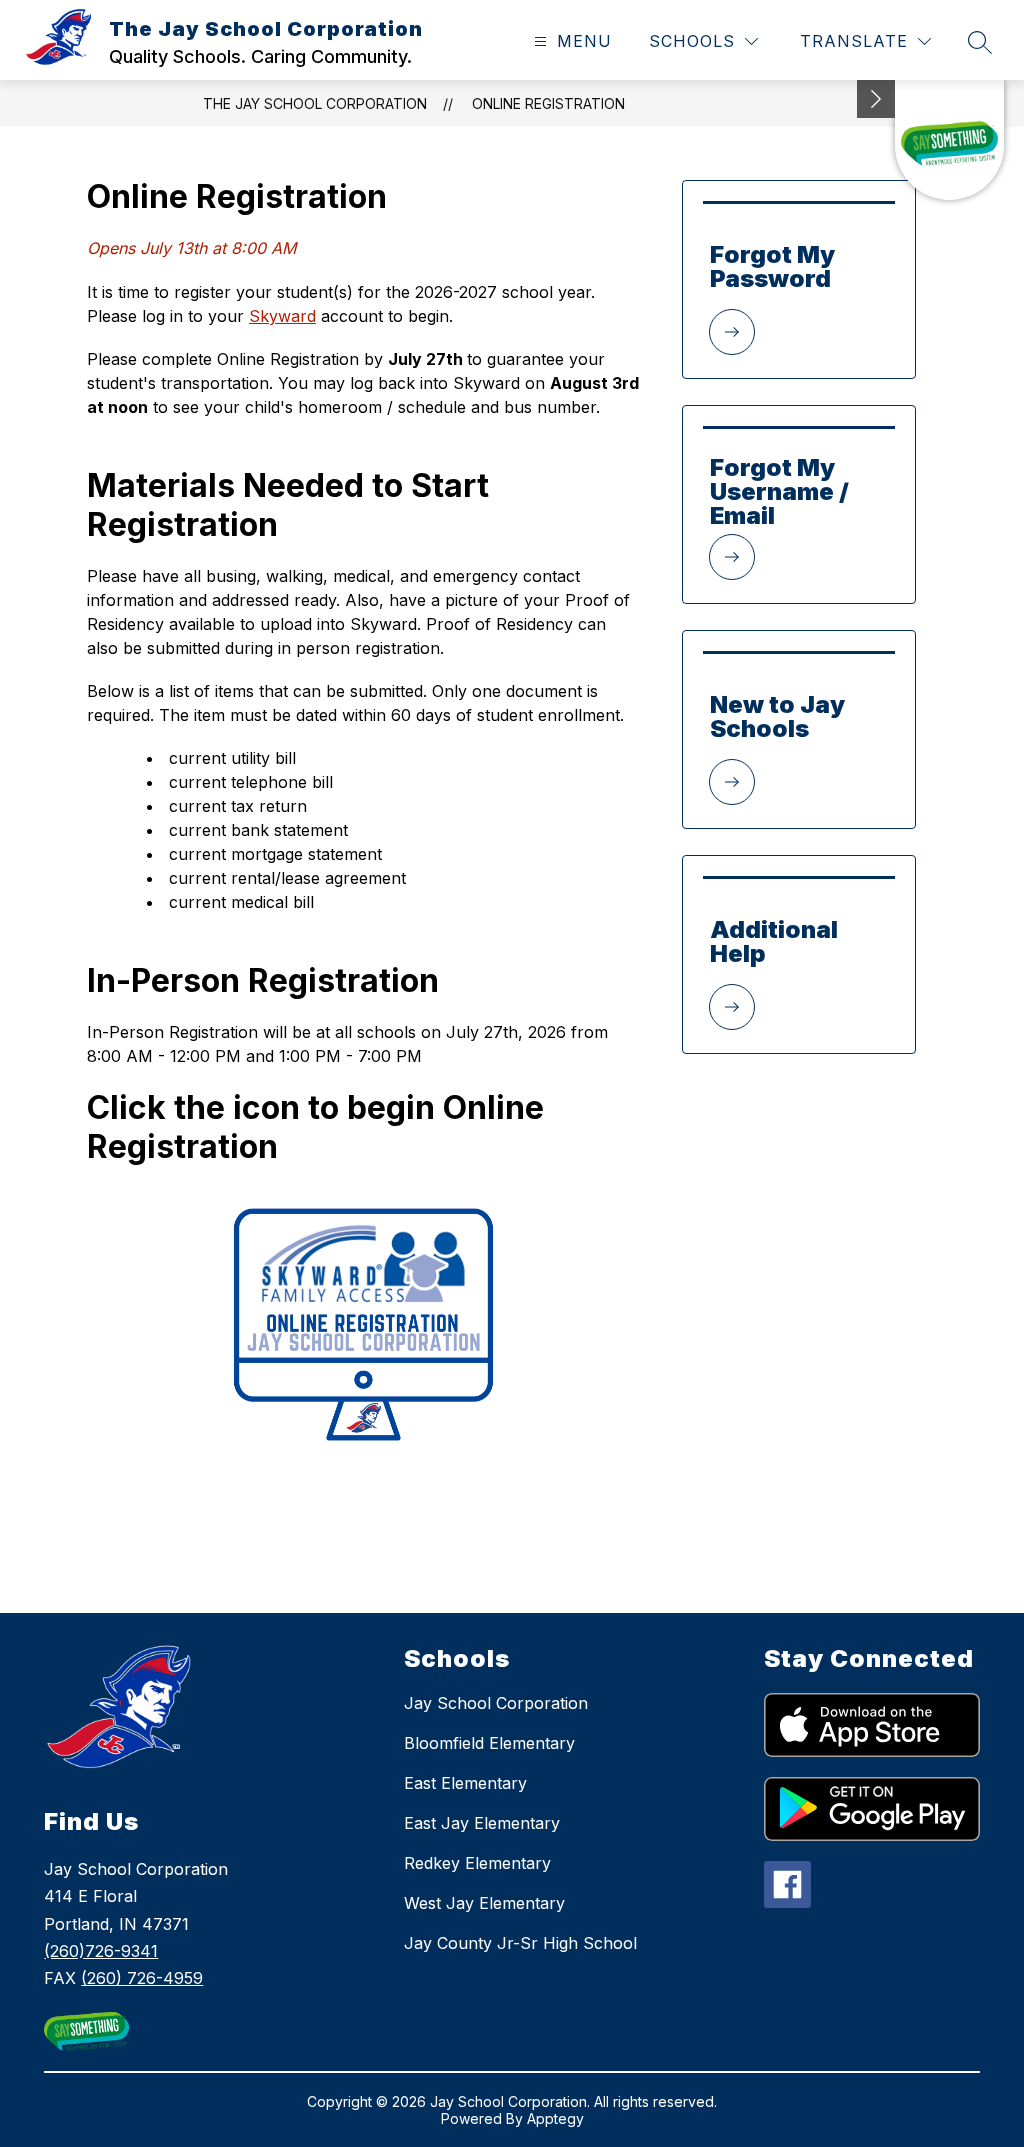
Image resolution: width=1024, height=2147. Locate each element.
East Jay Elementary (482, 1823)
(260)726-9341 (101, 1951)
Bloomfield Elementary (489, 1743)
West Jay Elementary (484, 1903)
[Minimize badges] (876, 99)
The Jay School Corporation (315, 103)
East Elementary (465, 1783)
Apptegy (555, 2118)
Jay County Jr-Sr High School (520, 1943)
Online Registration (548, 103)
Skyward (282, 316)
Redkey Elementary (477, 1863)
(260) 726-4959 (142, 1978)
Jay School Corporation (496, 1703)
